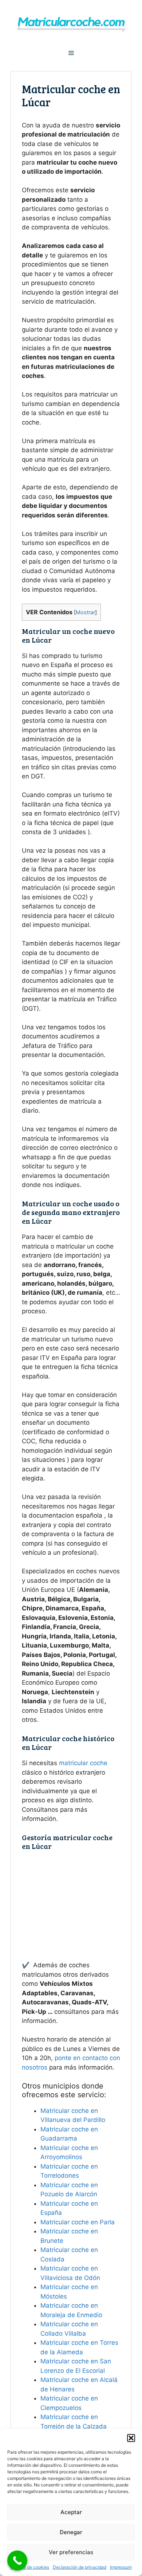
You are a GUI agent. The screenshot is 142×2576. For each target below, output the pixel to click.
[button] (131, 2438)
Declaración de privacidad (80, 2567)
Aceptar (71, 2512)
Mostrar (85, 612)
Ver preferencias (71, 2552)
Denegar (71, 2532)
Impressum (121, 2567)
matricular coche (83, 1763)
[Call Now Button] (17, 2561)
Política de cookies (30, 2567)
